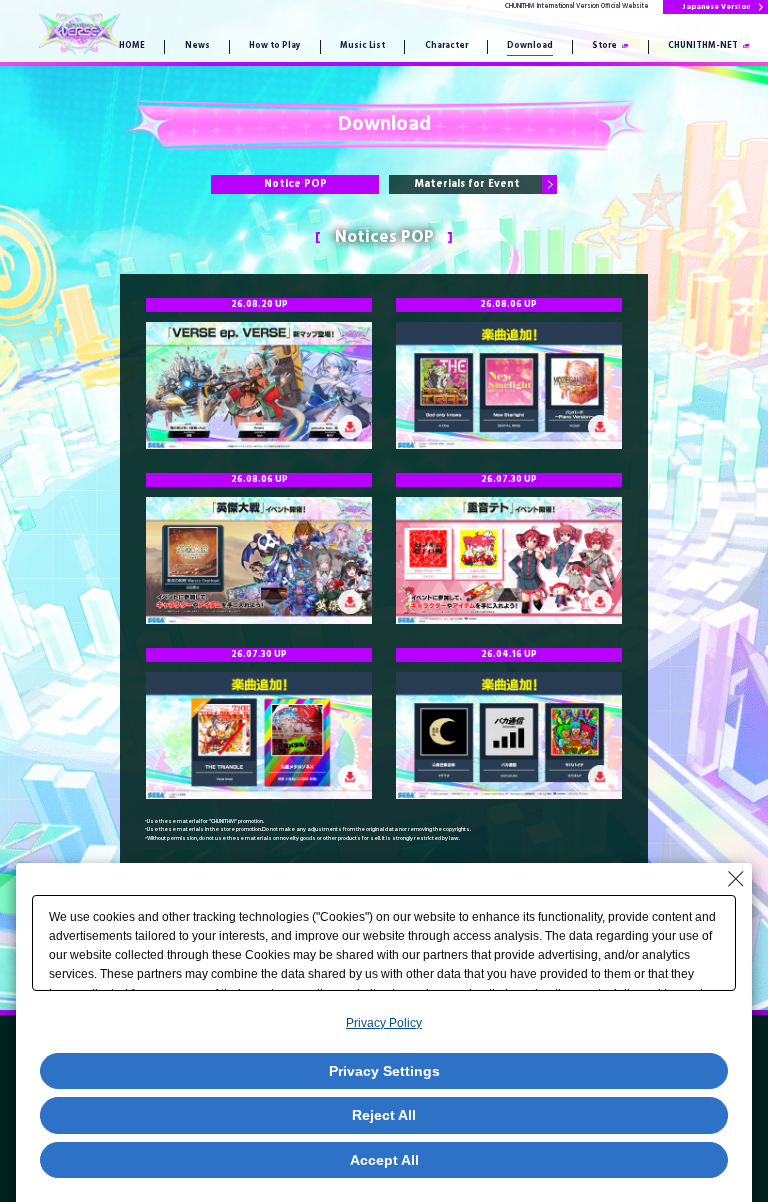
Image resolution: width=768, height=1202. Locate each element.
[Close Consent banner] (736, 879)
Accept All (384, 1160)
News (197, 46)
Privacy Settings (384, 1071)
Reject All (384, 1115)
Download (530, 46)
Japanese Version (716, 7)
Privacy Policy (384, 1023)
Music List (362, 46)
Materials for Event (467, 184)
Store (604, 46)
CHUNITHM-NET (703, 46)
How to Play (275, 46)
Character (446, 46)
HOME (132, 46)
